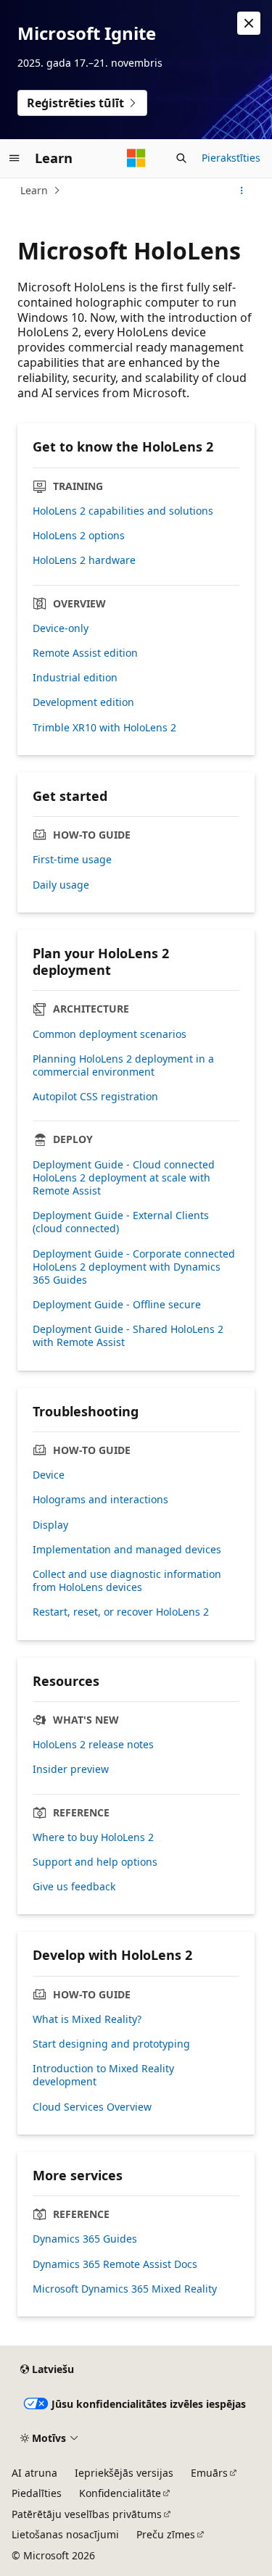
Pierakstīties (231, 158)
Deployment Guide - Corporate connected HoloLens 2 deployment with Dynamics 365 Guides (134, 1267)
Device (49, 1475)
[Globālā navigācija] (15, 158)
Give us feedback (74, 1887)
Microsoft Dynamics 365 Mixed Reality (125, 2289)
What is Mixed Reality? (87, 2019)
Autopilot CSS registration (95, 1097)
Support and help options (95, 1862)
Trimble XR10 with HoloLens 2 (104, 728)
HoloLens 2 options (79, 536)
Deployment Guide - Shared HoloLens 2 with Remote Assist (128, 1336)
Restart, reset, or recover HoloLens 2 (121, 1612)
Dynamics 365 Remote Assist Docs (115, 2264)
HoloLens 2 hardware (84, 560)
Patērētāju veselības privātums (87, 2514)
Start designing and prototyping (111, 2044)
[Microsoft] (136, 158)
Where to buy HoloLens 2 (93, 1837)
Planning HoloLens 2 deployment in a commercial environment (123, 1065)
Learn (34, 190)
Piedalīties (37, 2493)
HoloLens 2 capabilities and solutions (123, 511)
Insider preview (71, 1769)
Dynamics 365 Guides (85, 2239)
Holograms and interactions (100, 1500)
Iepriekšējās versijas (124, 2473)
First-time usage (72, 860)
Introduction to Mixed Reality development (103, 2075)
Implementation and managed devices (127, 1550)
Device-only (61, 628)
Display (50, 1525)
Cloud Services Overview (92, 2107)
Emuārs (209, 2473)
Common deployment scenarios (110, 1034)
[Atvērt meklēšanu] (181, 158)
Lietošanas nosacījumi (65, 2534)
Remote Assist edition (85, 653)
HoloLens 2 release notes (93, 1745)
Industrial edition (75, 678)
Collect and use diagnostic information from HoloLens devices (127, 1581)
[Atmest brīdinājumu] (249, 23)
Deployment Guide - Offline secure (117, 1305)
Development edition (83, 702)
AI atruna (34, 2473)
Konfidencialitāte (120, 2493)
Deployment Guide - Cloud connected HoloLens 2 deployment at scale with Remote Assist (124, 1178)
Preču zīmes (166, 2534)
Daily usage (61, 885)
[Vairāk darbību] (242, 191)
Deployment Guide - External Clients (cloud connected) (121, 1222)
